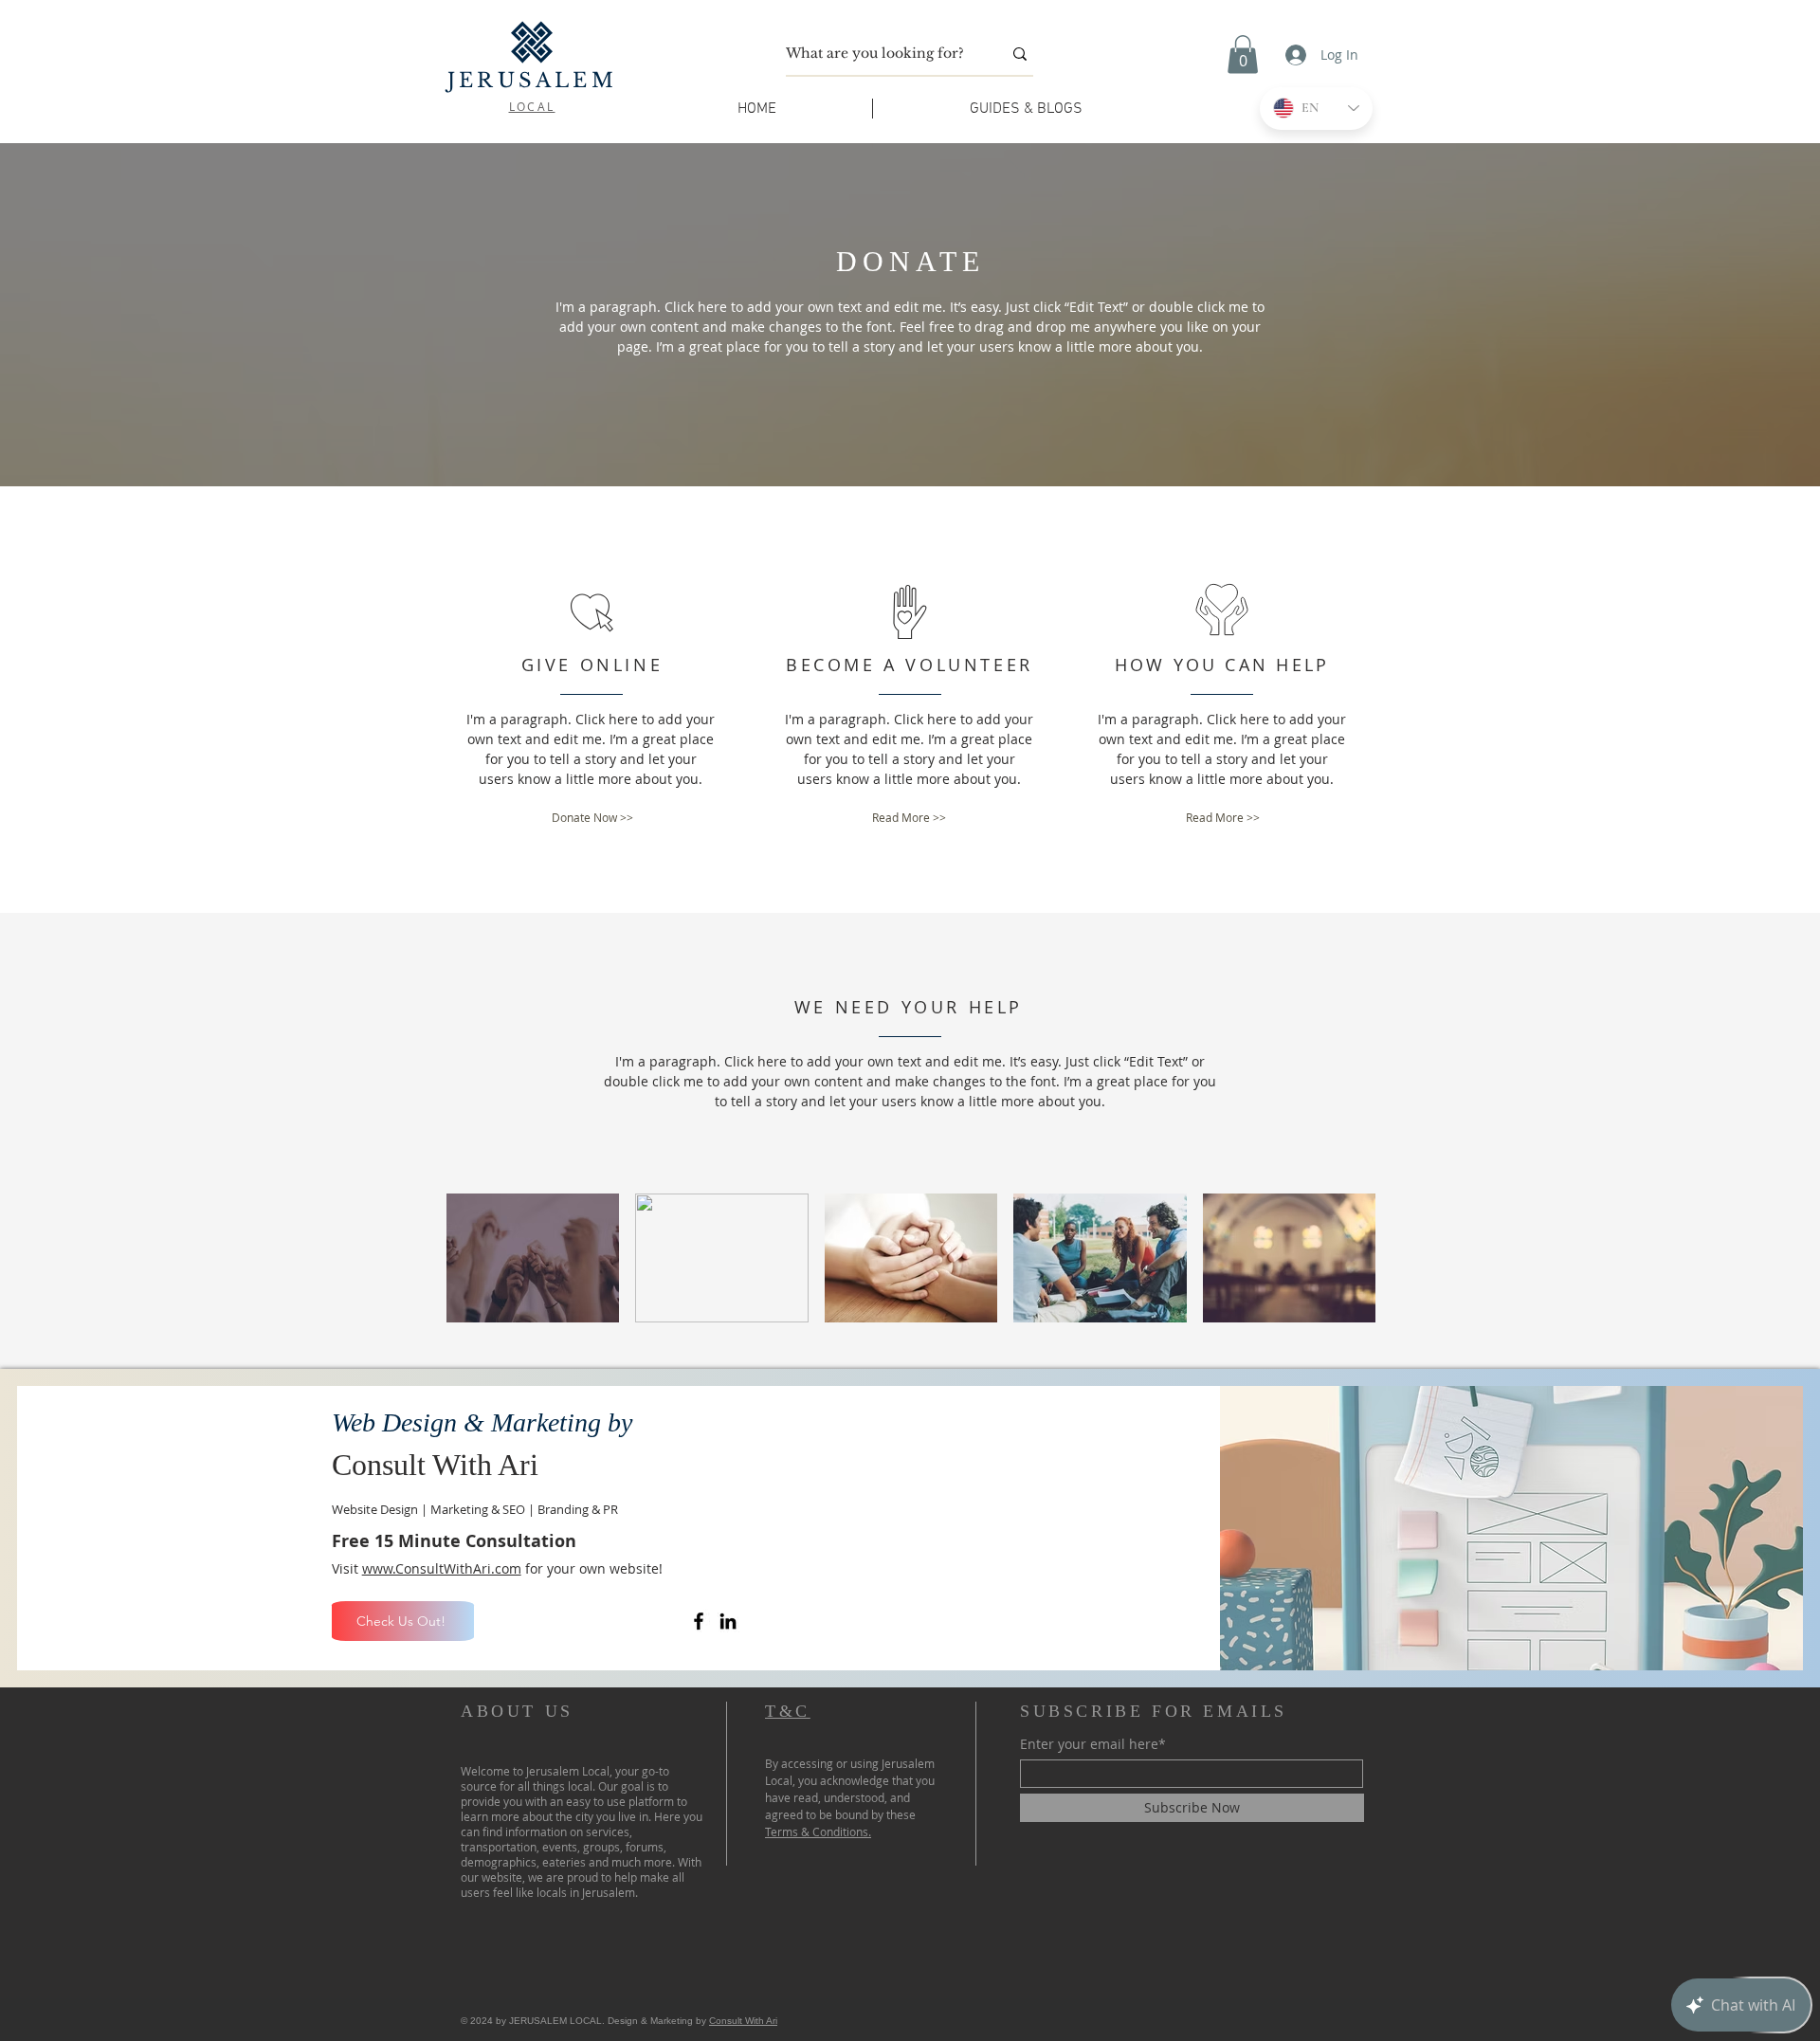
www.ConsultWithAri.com (442, 1568)
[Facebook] (699, 1621)
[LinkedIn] (728, 1621)
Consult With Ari (743, 2021)
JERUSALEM (532, 81)
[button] (1243, 55)
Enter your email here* (1093, 1744)
